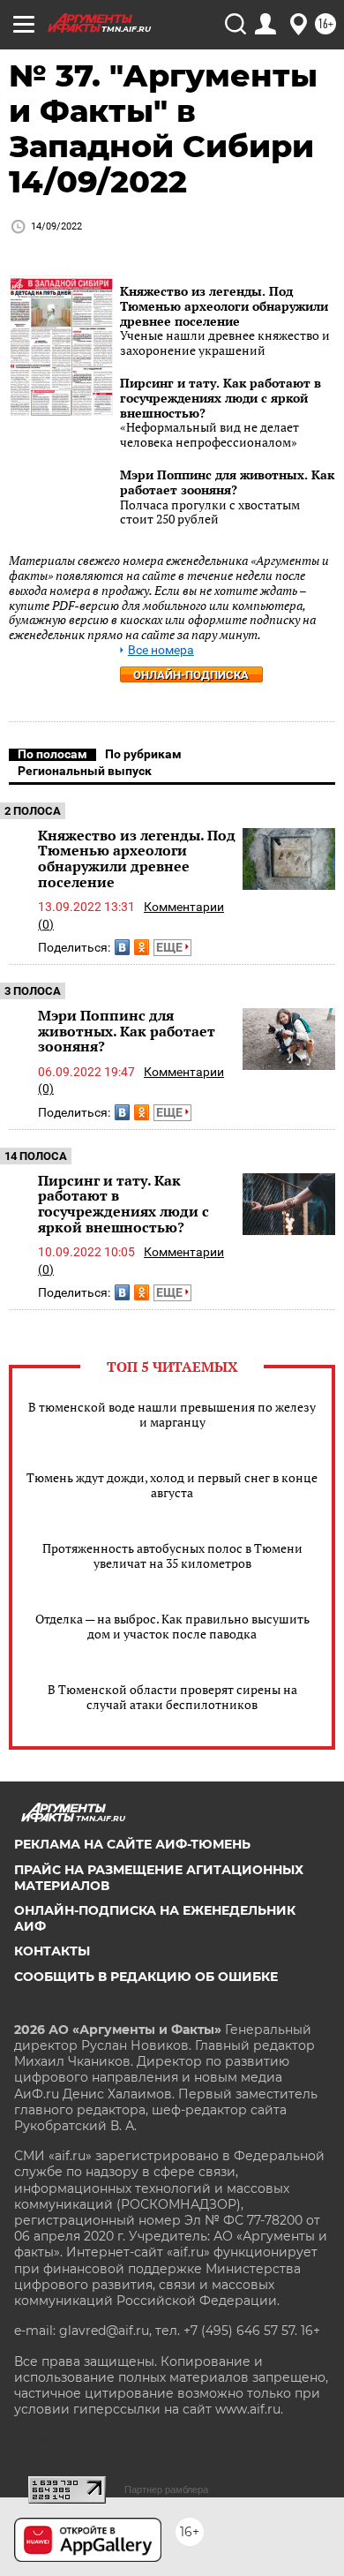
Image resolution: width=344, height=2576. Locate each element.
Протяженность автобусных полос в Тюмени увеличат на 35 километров (172, 1555)
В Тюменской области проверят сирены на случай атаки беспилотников (172, 1697)
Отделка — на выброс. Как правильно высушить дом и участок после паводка (172, 1626)
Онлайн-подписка (191, 675)
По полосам (52, 754)
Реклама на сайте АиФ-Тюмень (132, 1844)
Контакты (52, 1951)
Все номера (161, 650)
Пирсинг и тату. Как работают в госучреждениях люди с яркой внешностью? (221, 398)
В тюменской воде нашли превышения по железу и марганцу (172, 1414)
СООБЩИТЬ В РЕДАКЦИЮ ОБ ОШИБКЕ (146, 1977)
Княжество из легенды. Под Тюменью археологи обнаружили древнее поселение (224, 306)
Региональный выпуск (85, 771)
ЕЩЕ (171, 947)
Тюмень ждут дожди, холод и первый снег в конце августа (172, 1485)
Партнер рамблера (166, 2489)
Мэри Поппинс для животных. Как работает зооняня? (227, 482)
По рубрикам (143, 754)
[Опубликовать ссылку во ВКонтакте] (122, 947)
